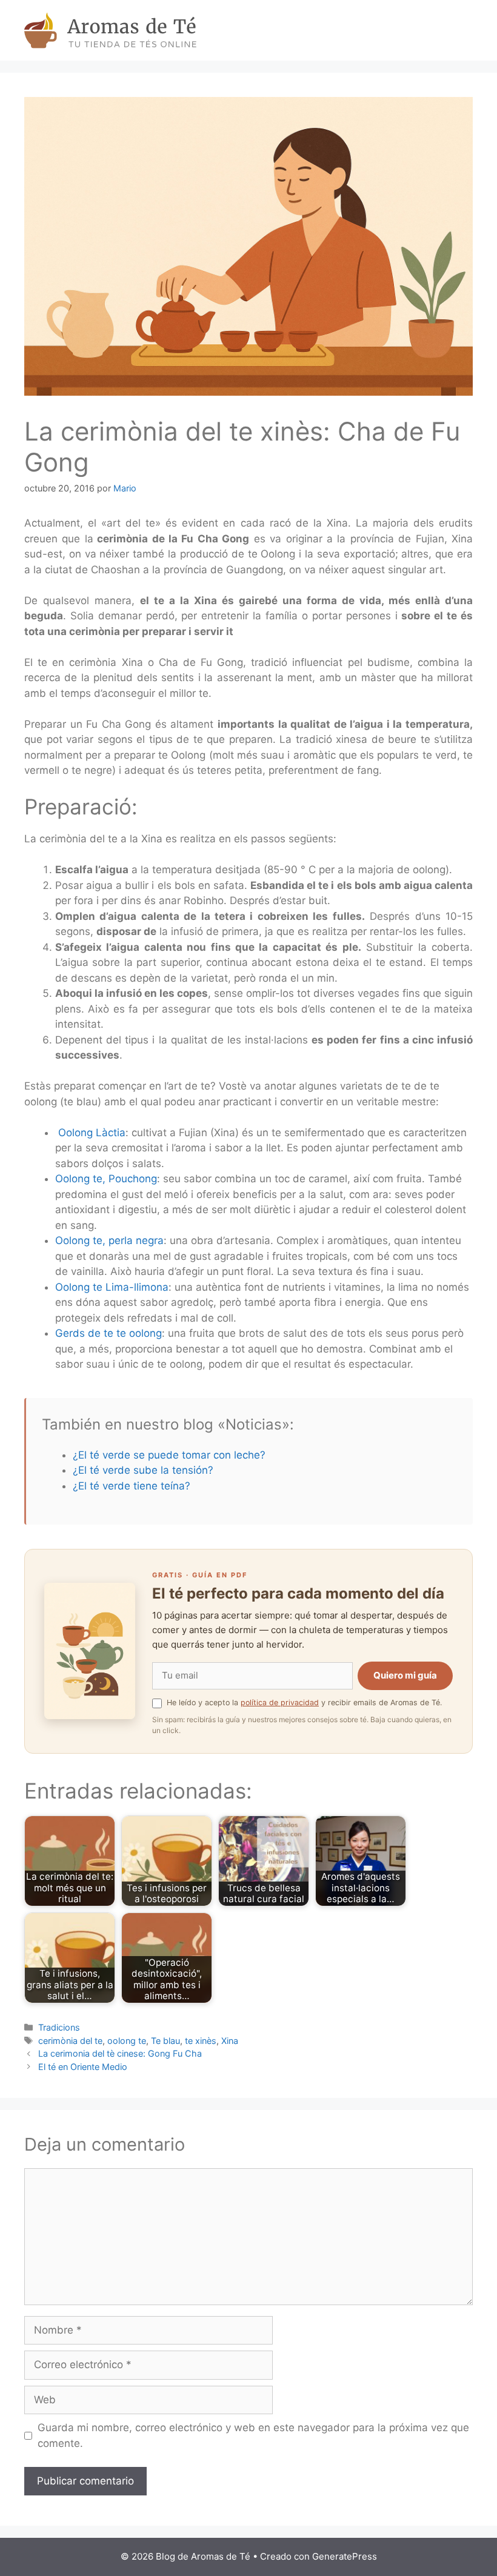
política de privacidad (280, 1702)
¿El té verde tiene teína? (132, 1486)
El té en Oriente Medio (83, 2067)
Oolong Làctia (92, 1133)
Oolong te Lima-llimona (112, 1287)
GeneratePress (345, 2556)
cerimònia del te (70, 2041)
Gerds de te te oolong (108, 1333)
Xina (230, 2041)
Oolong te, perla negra (109, 1240)
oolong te (127, 2041)
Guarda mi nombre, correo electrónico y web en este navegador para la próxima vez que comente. (253, 2435)
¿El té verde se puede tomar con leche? (169, 1455)
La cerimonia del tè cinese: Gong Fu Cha (120, 2053)
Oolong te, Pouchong (106, 1179)
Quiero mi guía (405, 1675)
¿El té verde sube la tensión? (143, 1470)
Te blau (165, 2041)
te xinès (201, 2041)
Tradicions (59, 2027)
